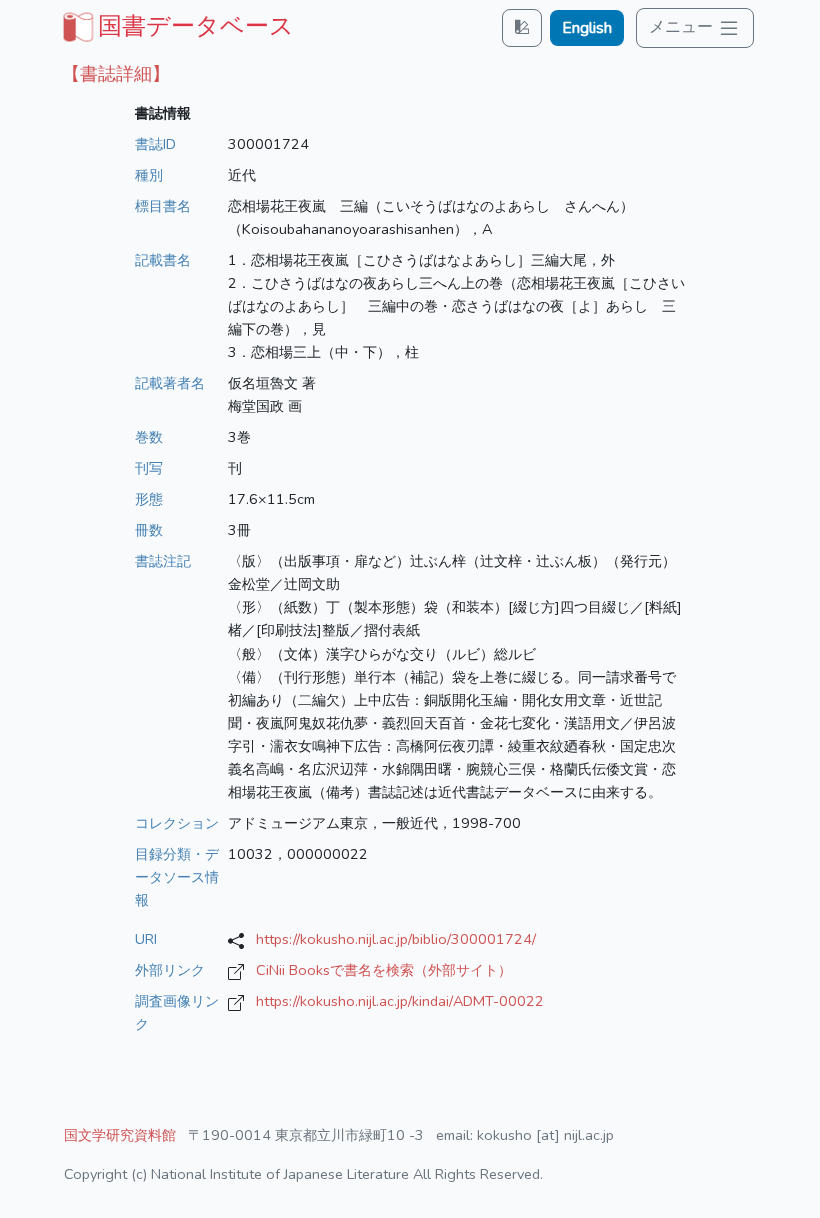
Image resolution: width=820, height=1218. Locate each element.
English (587, 28)
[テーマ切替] (522, 27)
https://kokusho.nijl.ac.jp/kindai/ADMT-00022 (400, 1001)
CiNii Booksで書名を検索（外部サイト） (384, 970)
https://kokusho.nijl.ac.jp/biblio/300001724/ (396, 939)
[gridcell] (176, 26)
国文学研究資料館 (120, 1135)
